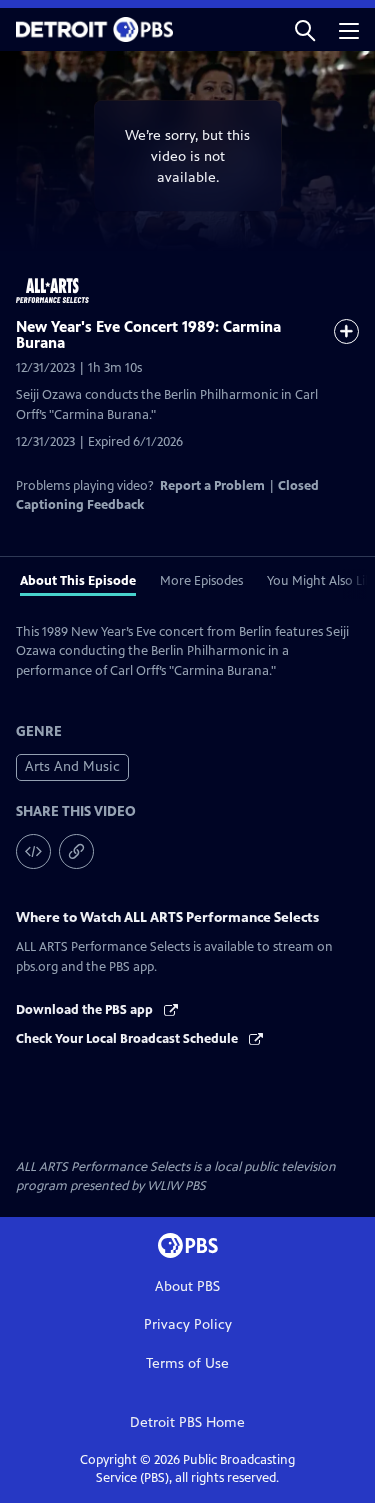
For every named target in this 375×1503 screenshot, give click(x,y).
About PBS (187, 1286)
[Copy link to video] (76, 851)
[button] (305, 29)
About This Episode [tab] (78, 581)
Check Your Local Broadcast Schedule (128, 1039)
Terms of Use (187, 1363)
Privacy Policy (188, 1324)
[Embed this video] (33, 851)
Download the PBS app (86, 1010)
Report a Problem (212, 486)
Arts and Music (72, 766)
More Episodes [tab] (201, 581)
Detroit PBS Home (187, 1422)
